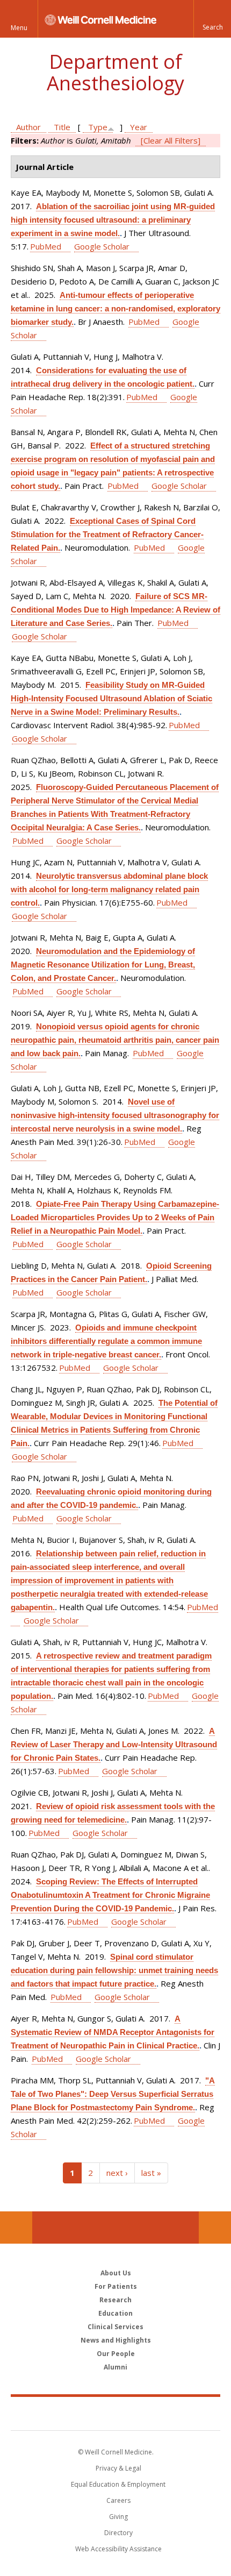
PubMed (46, 246)
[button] (212, 19)
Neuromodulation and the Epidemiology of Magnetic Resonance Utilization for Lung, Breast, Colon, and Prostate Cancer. (103, 965)
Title (62, 127)
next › (117, 2173)
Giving (118, 2517)
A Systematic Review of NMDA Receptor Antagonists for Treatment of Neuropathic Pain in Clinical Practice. (113, 2032)
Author (28, 127)
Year (139, 127)
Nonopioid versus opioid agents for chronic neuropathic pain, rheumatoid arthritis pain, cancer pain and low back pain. (115, 1040)
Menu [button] (19, 28)
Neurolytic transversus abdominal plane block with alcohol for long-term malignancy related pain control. (109, 889)
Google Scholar (102, 246)
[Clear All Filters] (171, 140)
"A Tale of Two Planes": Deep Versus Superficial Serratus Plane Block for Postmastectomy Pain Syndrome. (113, 2094)
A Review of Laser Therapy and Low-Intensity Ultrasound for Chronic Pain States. (114, 1744)
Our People (116, 2354)
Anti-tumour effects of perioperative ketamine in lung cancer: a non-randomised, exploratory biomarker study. (115, 308)
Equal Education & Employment (118, 2484)
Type (98, 127)
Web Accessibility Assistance (118, 2549)
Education (115, 2313)
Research (115, 2300)
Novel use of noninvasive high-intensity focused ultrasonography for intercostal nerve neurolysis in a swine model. (115, 1115)
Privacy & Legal (118, 2468)
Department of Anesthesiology (115, 72)
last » (151, 2173)
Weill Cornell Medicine (115, 2413)
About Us (116, 2273)
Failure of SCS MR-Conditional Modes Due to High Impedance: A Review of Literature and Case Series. (115, 610)
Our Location (16, 2228)
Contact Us (215, 2228)
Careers (118, 2500)
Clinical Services (115, 2327)
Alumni (115, 2367)
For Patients (116, 2286)
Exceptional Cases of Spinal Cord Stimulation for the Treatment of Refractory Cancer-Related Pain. (107, 534)
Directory (118, 2533)
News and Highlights (116, 2340)
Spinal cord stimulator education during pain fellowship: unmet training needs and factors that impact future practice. (114, 1970)
